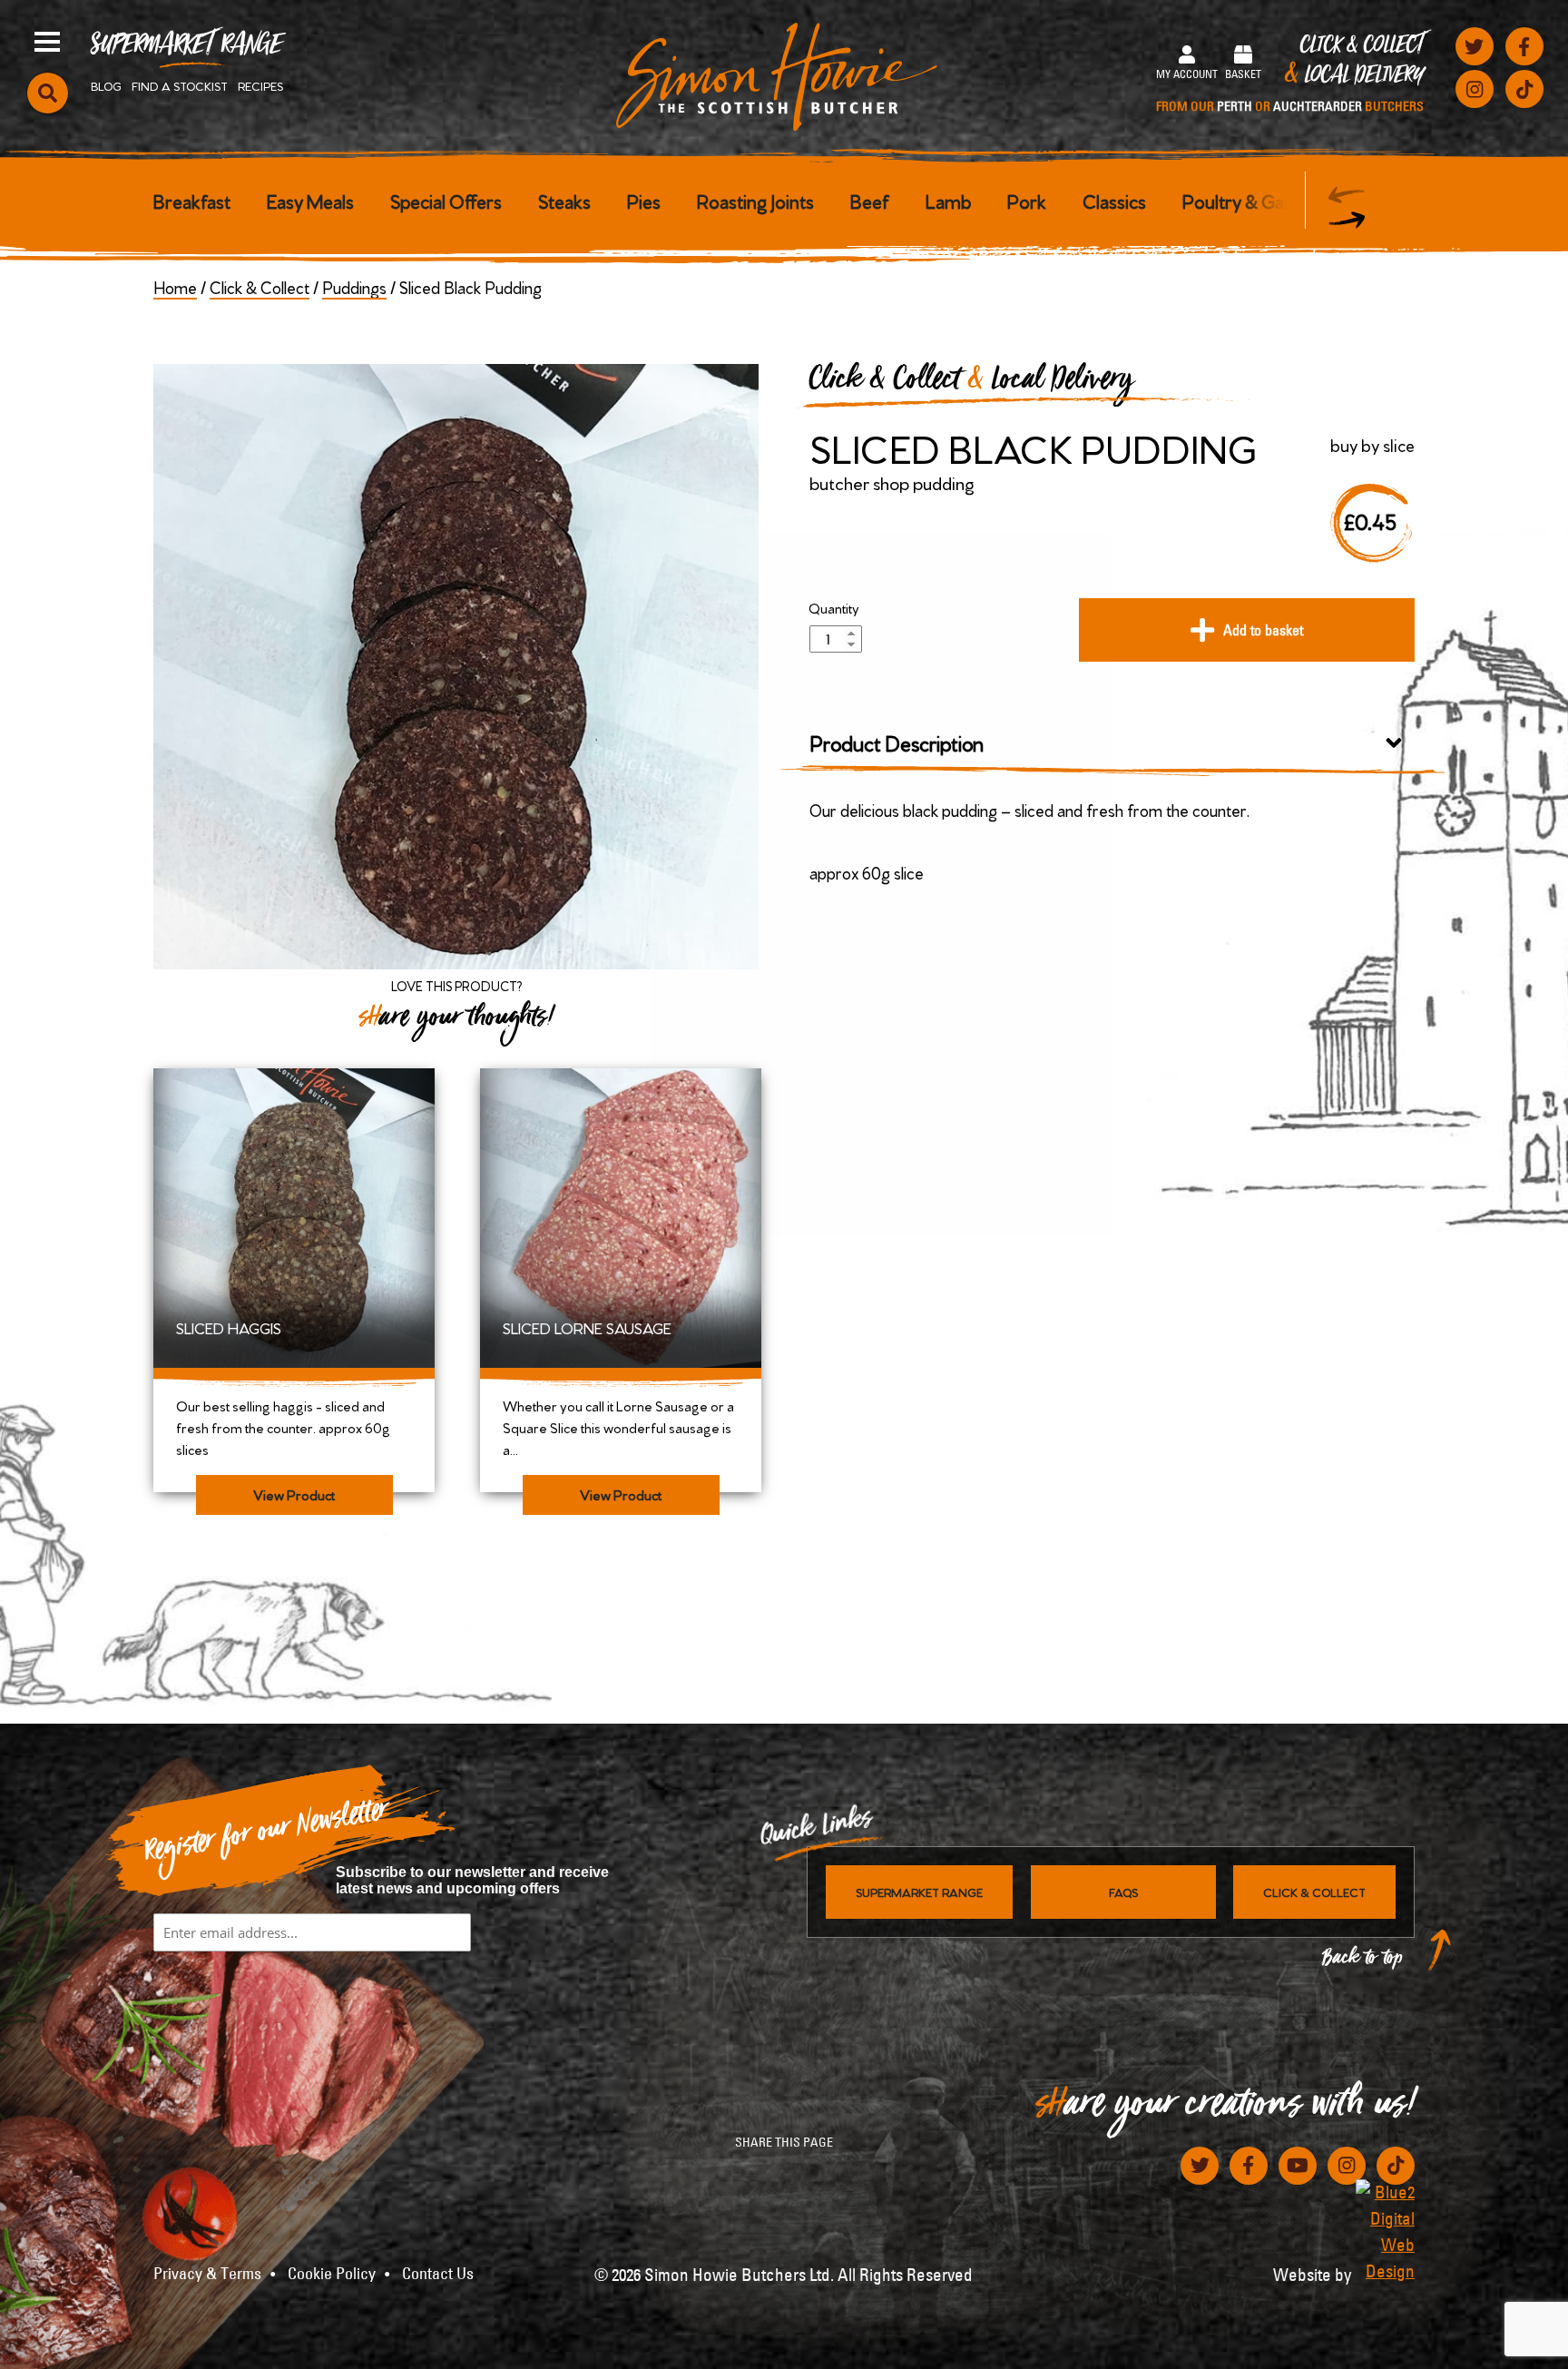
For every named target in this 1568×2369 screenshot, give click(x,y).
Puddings (354, 286)
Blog (106, 85)
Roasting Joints (755, 200)
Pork (1027, 200)
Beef (870, 200)
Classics (1114, 200)
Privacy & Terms (207, 2274)
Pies (644, 200)
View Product (294, 1494)
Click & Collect (1290, 74)
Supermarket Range (186, 51)
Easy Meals (310, 200)
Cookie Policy (332, 2274)
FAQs (1123, 1892)
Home (175, 286)
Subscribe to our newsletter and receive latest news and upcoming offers (472, 1880)
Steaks (564, 200)
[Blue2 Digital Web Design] (1385, 2231)
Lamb (948, 200)
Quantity (834, 608)
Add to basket (1263, 630)
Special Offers (446, 200)
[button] (1347, 220)
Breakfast (192, 200)
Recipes (260, 85)
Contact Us (438, 2274)
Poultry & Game (1246, 200)
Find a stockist (180, 85)
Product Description (897, 742)
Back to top (1363, 1962)
